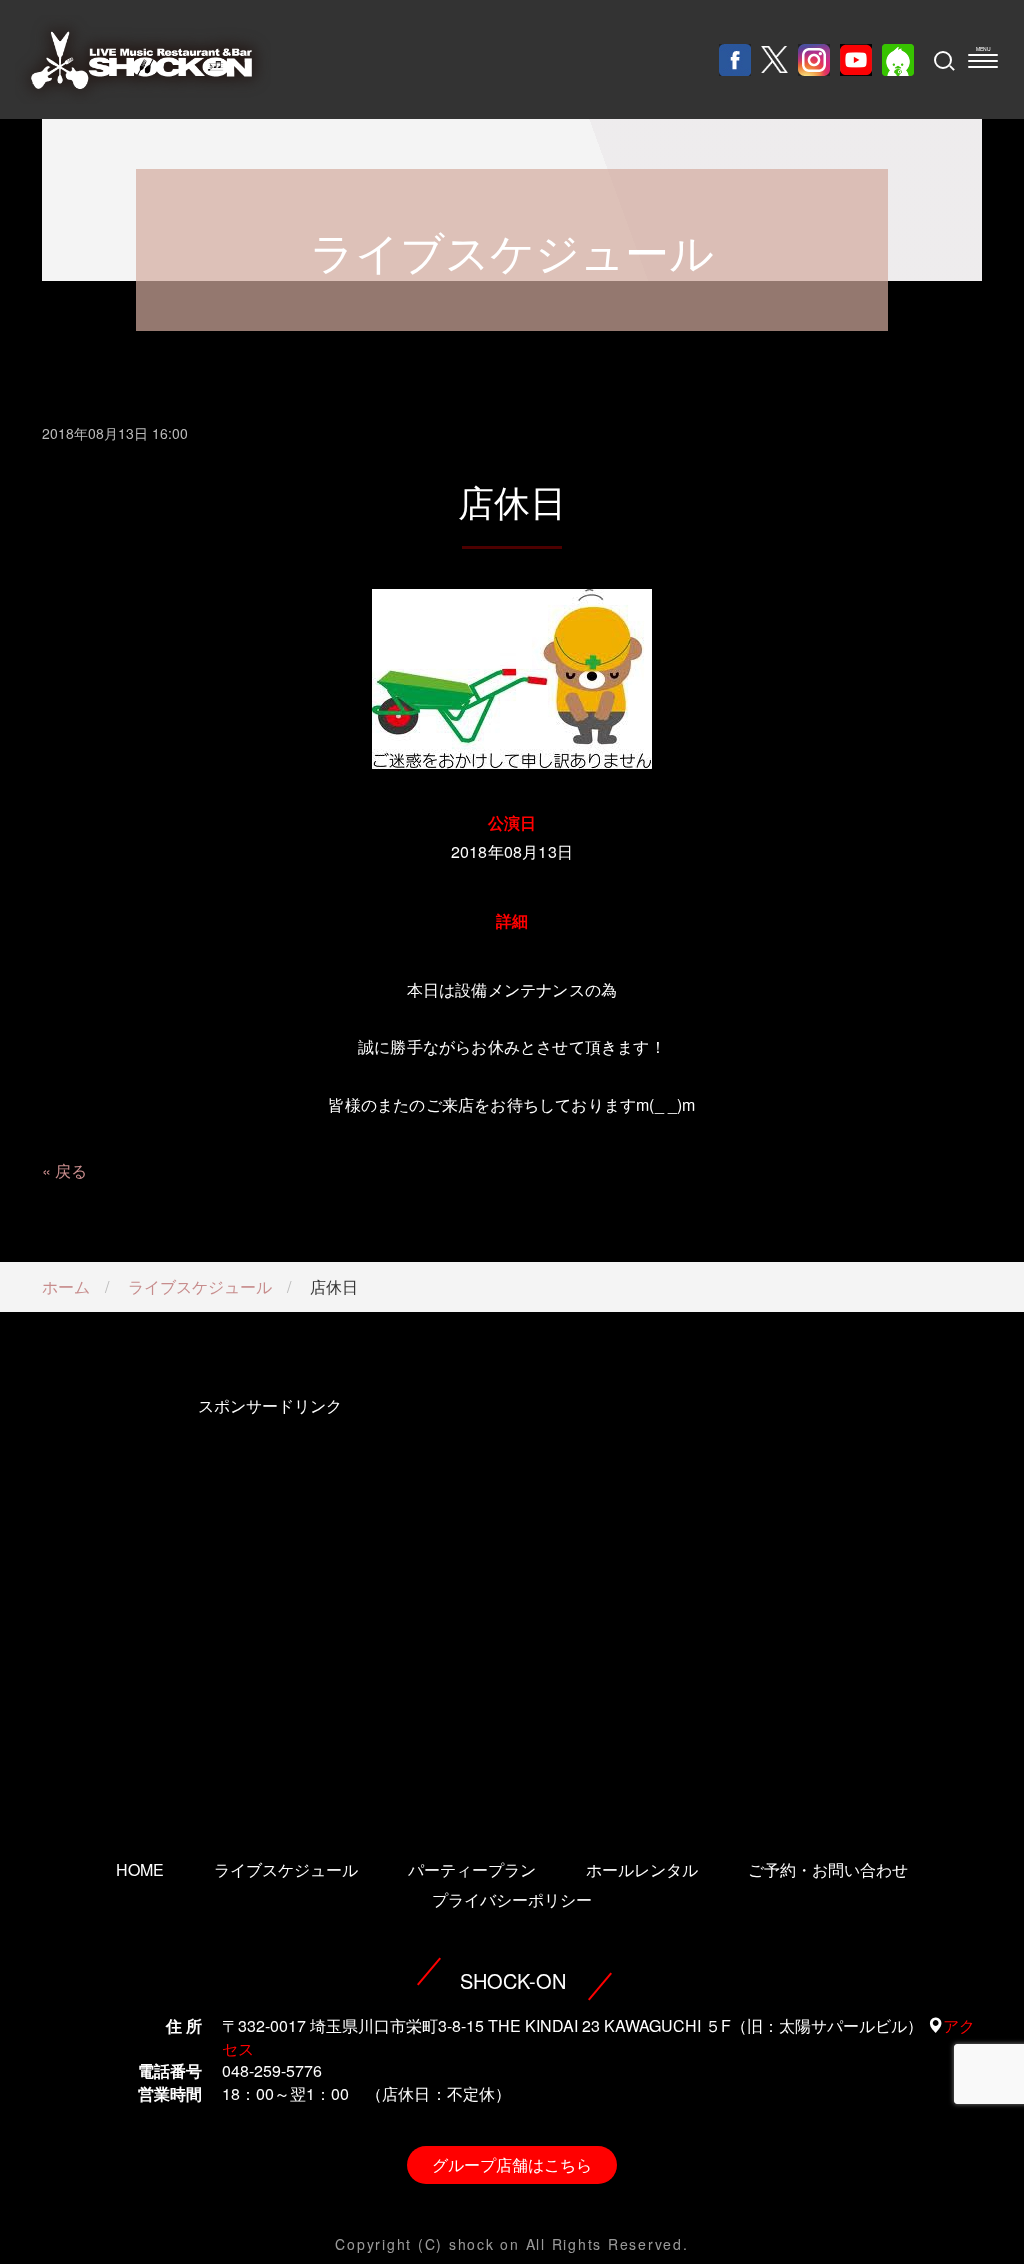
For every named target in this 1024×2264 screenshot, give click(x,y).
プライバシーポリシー (512, 1899)
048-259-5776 (272, 2070)
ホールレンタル (642, 1869)
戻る (71, 1170)
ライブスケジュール (200, 1286)
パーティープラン (472, 1869)
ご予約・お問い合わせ (828, 1869)
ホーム (66, 1286)
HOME (140, 1869)
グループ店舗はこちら (512, 2164)
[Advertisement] (269, 1600)
